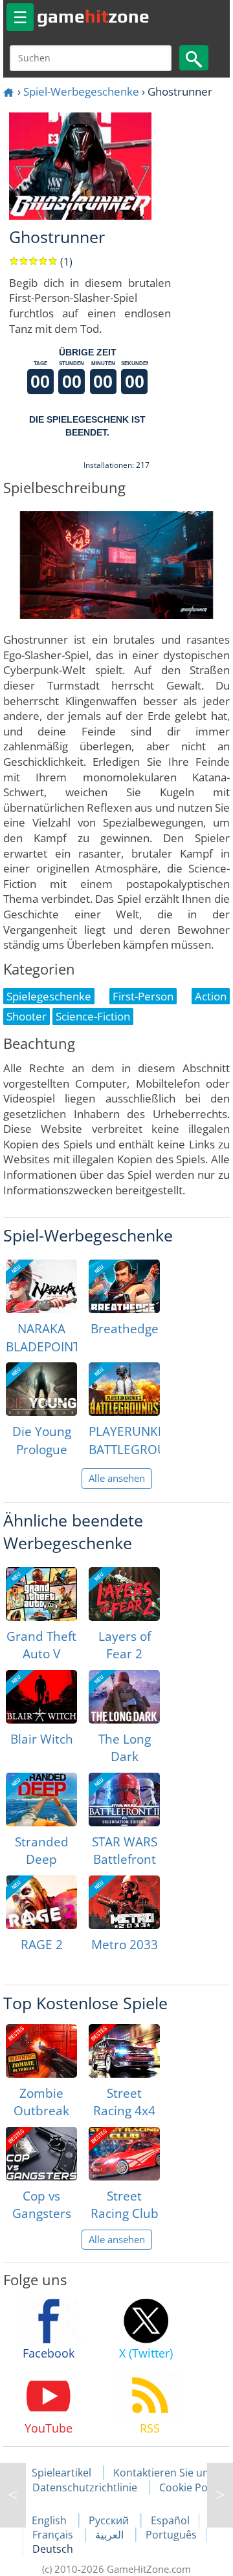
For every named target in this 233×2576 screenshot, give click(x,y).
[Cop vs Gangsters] (41, 2154)
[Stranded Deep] (41, 1800)
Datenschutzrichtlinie (85, 2487)
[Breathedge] (124, 1286)
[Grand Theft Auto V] (41, 1594)
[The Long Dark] (124, 1697)
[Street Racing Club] (124, 2154)
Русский (110, 2520)
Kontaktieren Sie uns (164, 2473)
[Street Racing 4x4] (124, 2051)
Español (170, 2520)
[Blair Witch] (41, 1697)
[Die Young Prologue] (41, 1389)
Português (171, 2535)
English (50, 2520)
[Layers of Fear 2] (124, 1594)
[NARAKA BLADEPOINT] (41, 1286)
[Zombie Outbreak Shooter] (41, 2051)
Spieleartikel (61, 2473)
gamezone (93, 16)
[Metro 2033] (124, 1902)
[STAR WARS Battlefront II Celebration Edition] (124, 1800)
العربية (111, 2535)
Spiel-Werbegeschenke (81, 91)
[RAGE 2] (41, 1902)
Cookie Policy (191, 2487)
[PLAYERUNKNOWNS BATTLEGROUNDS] (124, 1389)
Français (54, 2535)
